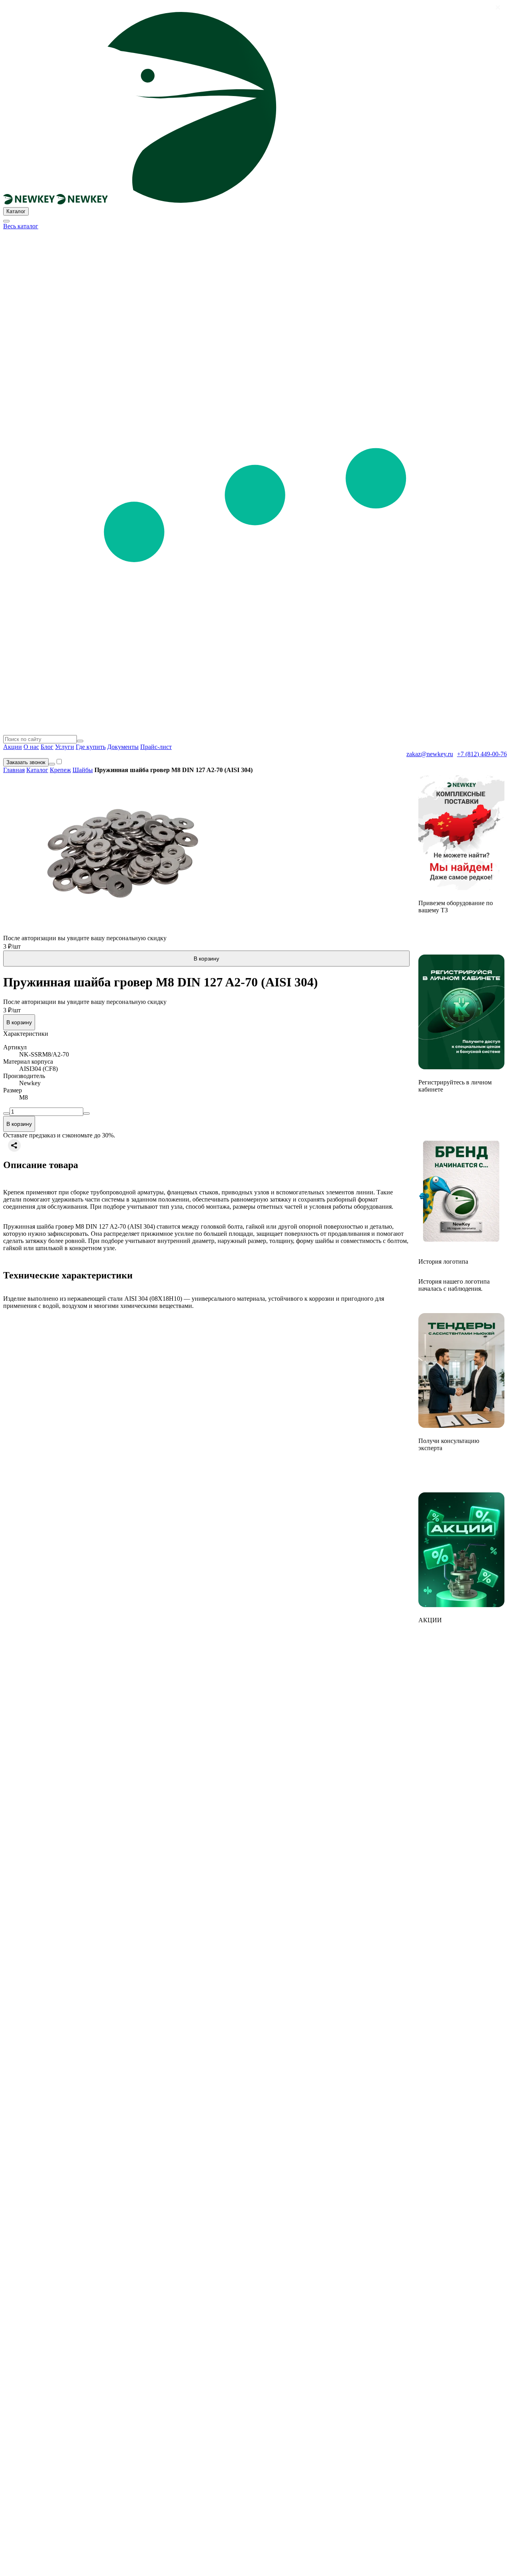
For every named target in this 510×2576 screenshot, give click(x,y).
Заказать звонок (26, 762)
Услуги (65, 747)
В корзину (206, 959)
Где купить (91, 747)
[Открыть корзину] (52, 764)
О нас (31, 747)
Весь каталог (21, 226)
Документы (123, 747)
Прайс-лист (156, 747)
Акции (13, 747)
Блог (47, 747)
